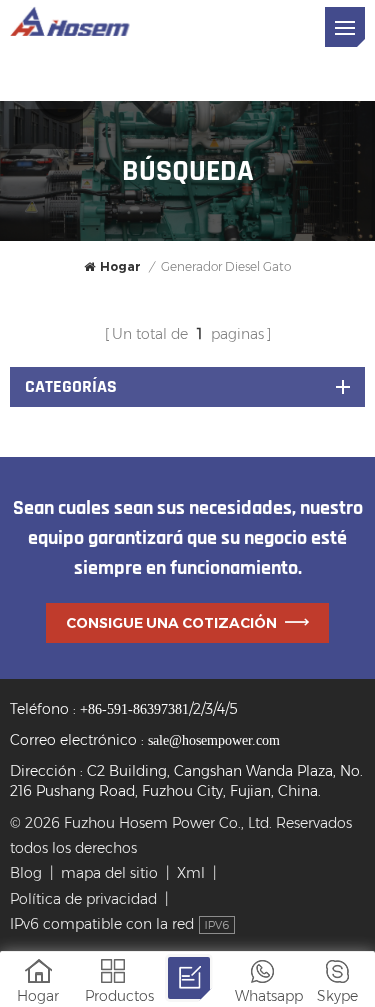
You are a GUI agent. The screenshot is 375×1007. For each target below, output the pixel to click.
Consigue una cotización (171, 623)
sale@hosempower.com (214, 740)
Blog (26, 873)
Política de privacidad (83, 899)
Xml (191, 873)
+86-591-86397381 (134, 709)
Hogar (120, 266)
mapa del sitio (109, 873)
